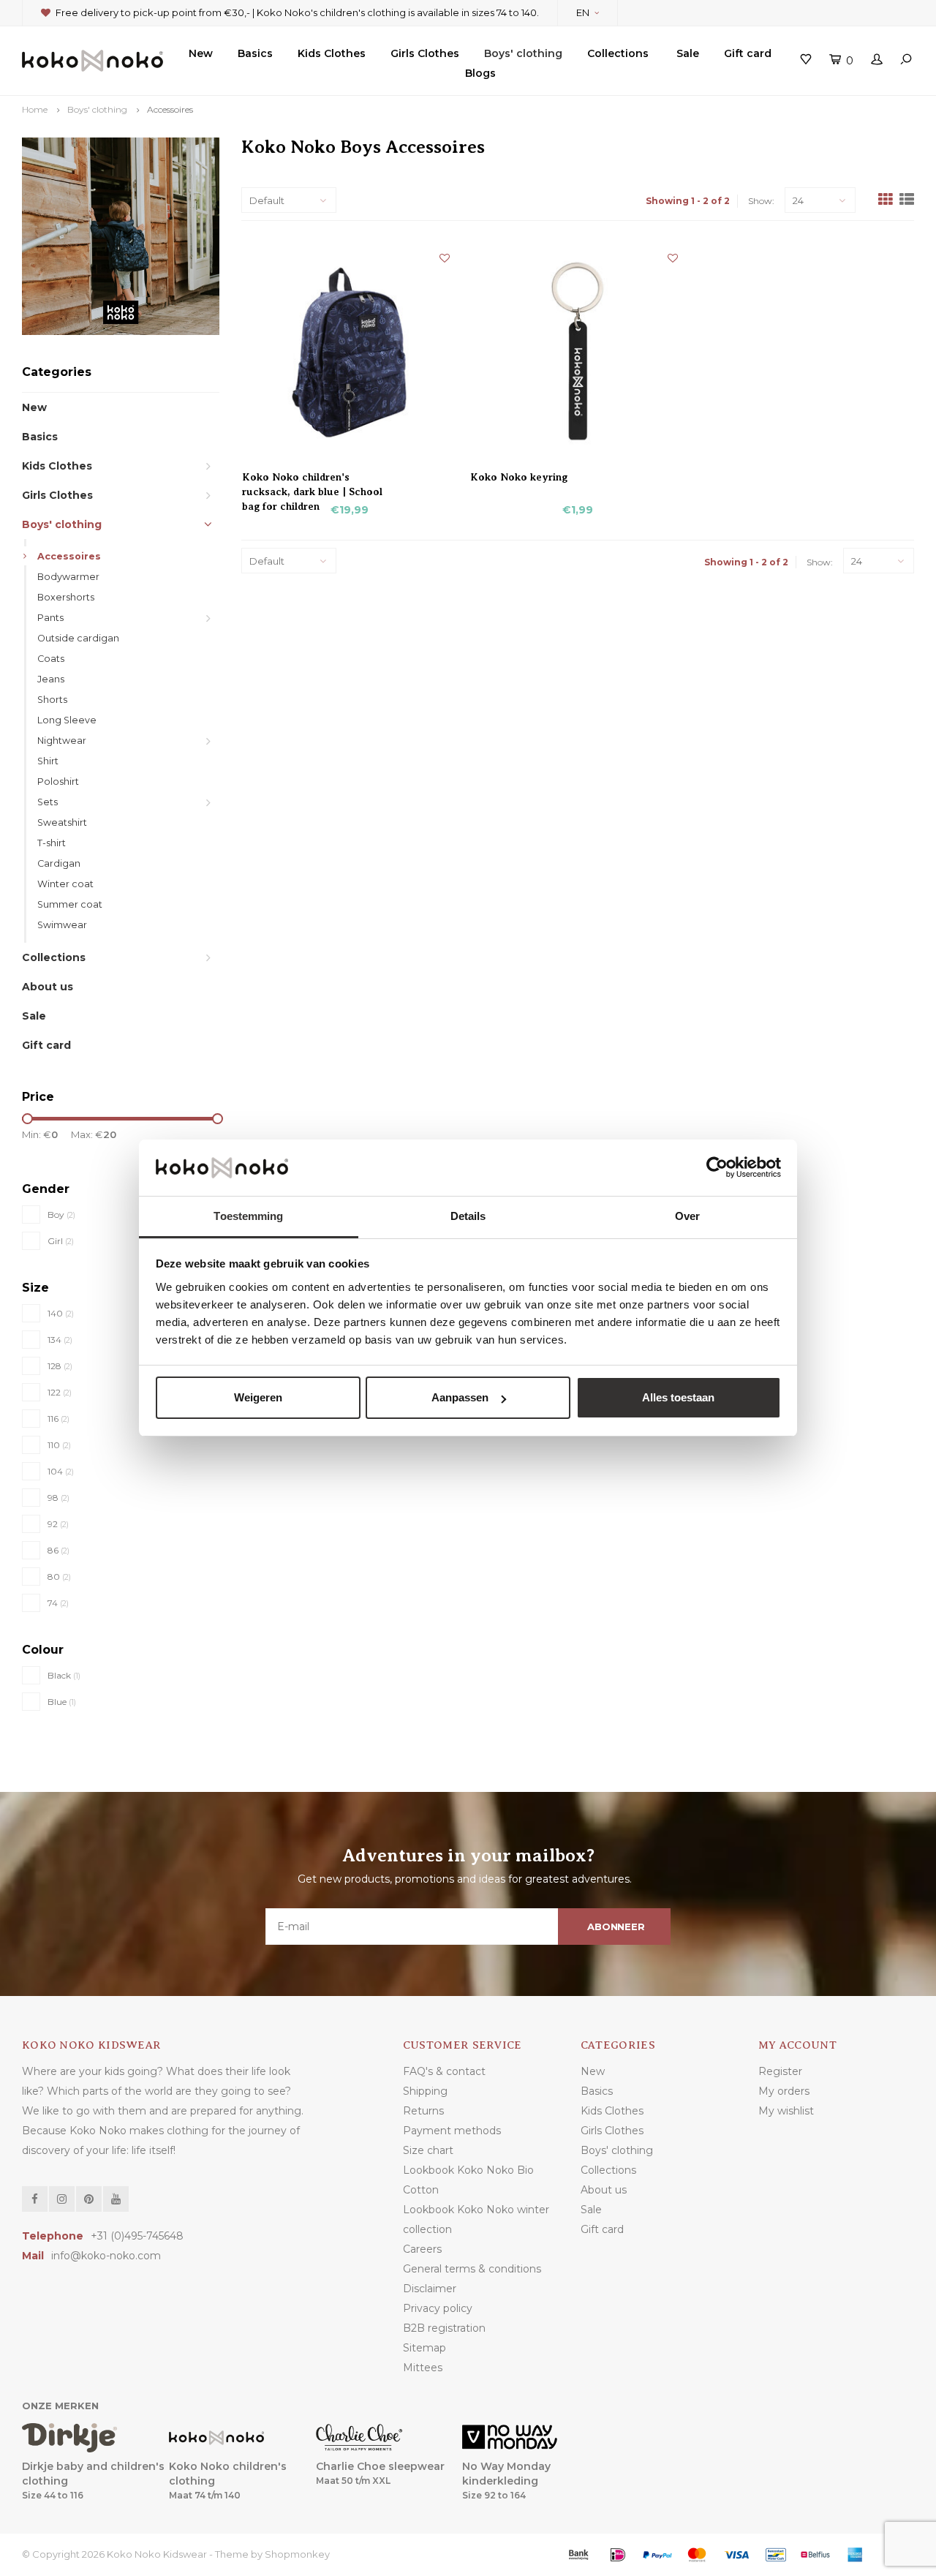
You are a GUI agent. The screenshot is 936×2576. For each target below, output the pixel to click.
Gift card (748, 53)
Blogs (480, 73)
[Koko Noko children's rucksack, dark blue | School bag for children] (350, 351)
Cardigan (59, 863)
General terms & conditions (472, 2269)
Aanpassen (460, 1397)
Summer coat (70, 904)
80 (59, 1577)
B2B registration (444, 2328)
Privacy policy (438, 2308)
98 (58, 1498)
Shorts (52, 700)
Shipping (425, 2091)
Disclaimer (430, 2289)
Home (35, 109)
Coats (51, 659)
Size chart (428, 2150)
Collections (618, 53)
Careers (422, 2249)
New (201, 53)
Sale (688, 53)
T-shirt (52, 843)
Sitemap (424, 2348)
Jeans (51, 679)
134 (60, 1340)
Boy (61, 1214)
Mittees (423, 2368)
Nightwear (62, 741)
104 (61, 1471)
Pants (50, 618)
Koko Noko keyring (519, 477)
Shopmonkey (297, 2554)
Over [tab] (687, 1216)
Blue (62, 1702)
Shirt (48, 761)
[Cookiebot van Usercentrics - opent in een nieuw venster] (717, 1168)
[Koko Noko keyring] (578, 351)
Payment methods (452, 2131)
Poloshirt (58, 782)
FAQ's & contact (444, 2071)
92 (58, 1524)
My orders (784, 2091)
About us (48, 987)
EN (583, 12)
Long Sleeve (67, 720)
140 (61, 1313)
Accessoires (170, 109)
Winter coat (65, 884)
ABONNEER (616, 1927)
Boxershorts (66, 597)
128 (60, 1366)
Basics (255, 53)
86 (58, 1550)
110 (59, 1445)
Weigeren (258, 1397)
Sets (48, 802)
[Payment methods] (578, 2555)
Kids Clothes (332, 53)
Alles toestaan (678, 1397)
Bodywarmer (68, 577)
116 (58, 1419)
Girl (61, 1241)
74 (58, 1603)
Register (780, 2071)
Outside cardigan (78, 638)
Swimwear (62, 925)
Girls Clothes (425, 53)
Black (64, 1675)
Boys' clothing (523, 53)
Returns (423, 2111)
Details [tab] (468, 1216)
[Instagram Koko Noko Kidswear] (62, 2199)
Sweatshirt (62, 822)
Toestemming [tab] (248, 1216)
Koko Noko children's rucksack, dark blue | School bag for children (312, 478)
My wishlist (786, 2111)
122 (60, 1392)
